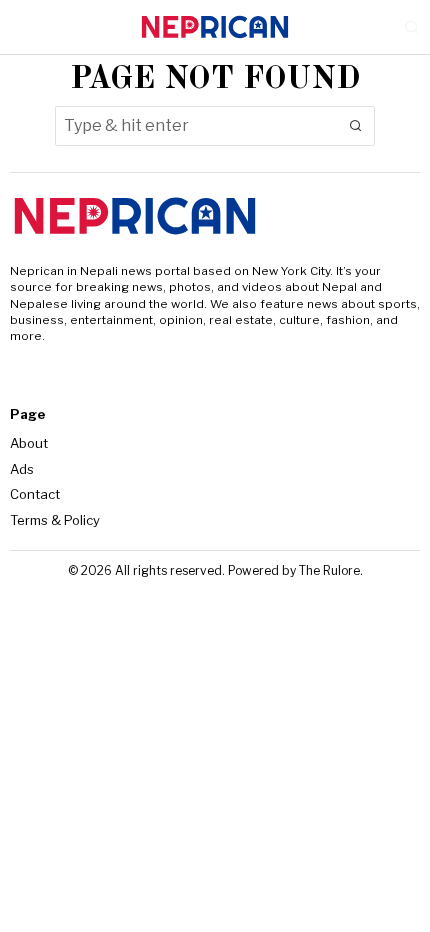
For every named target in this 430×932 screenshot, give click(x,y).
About (29, 443)
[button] (355, 126)
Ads (22, 469)
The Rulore (329, 570)
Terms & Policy (55, 520)
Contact (35, 494)
